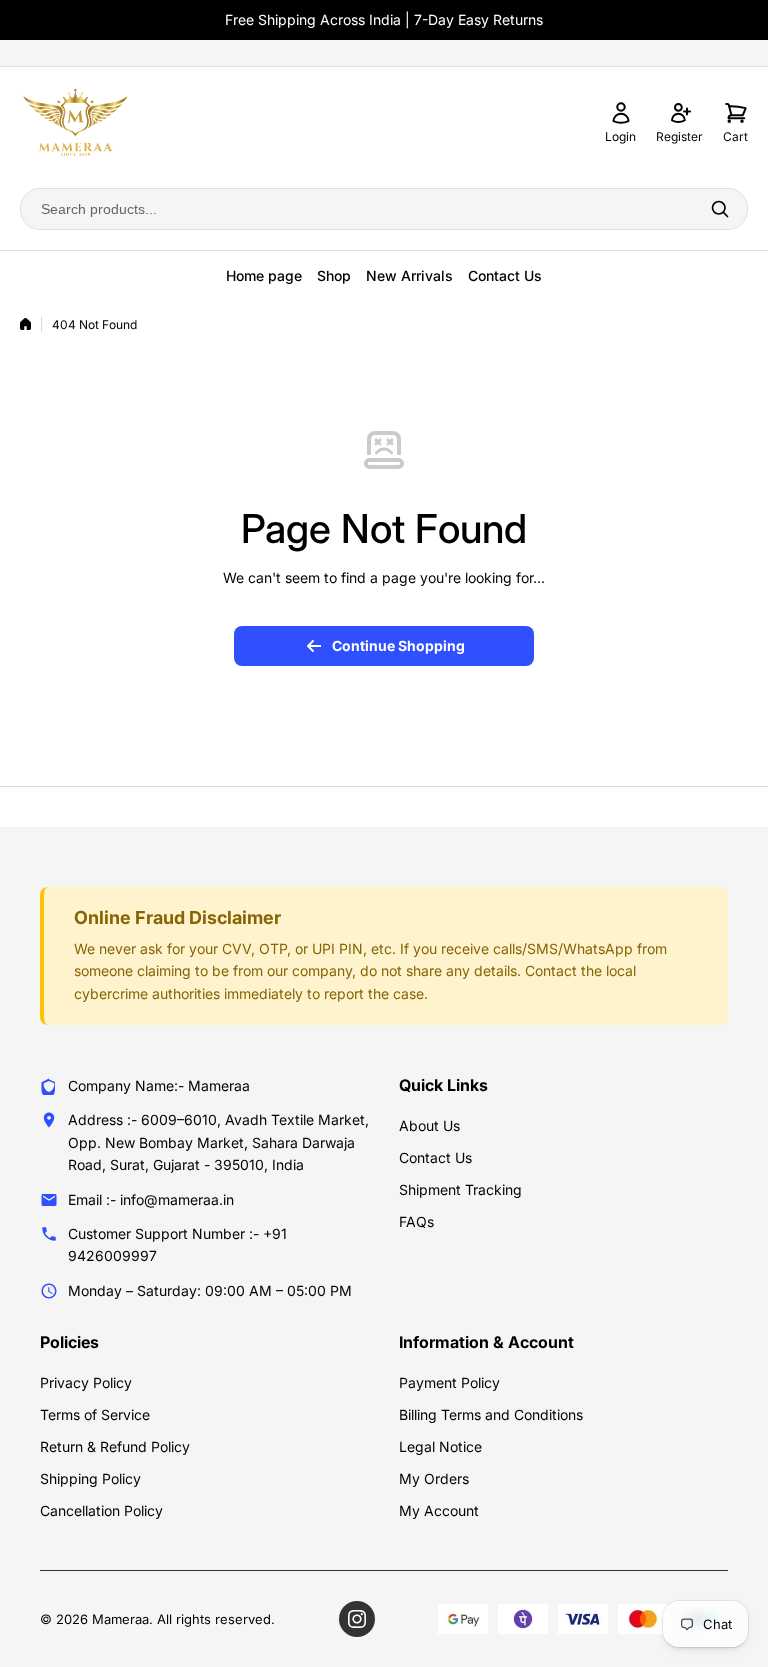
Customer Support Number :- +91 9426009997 (177, 1244)
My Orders (434, 1478)
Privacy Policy (86, 1382)
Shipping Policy (90, 1478)
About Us (429, 1125)
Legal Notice (440, 1446)
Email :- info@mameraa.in (151, 1199)
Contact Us (505, 275)
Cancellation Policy (101, 1510)
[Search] (720, 209)
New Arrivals (409, 275)
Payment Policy (449, 1382)
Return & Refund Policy (115, 1446)
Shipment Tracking (460, 1189)
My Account (439, 1510)
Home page (264, 275)
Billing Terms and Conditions (491, 1414)
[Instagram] (357, 1619)
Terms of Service (95, 1414)
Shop (334, 275)
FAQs (416, 1221)
